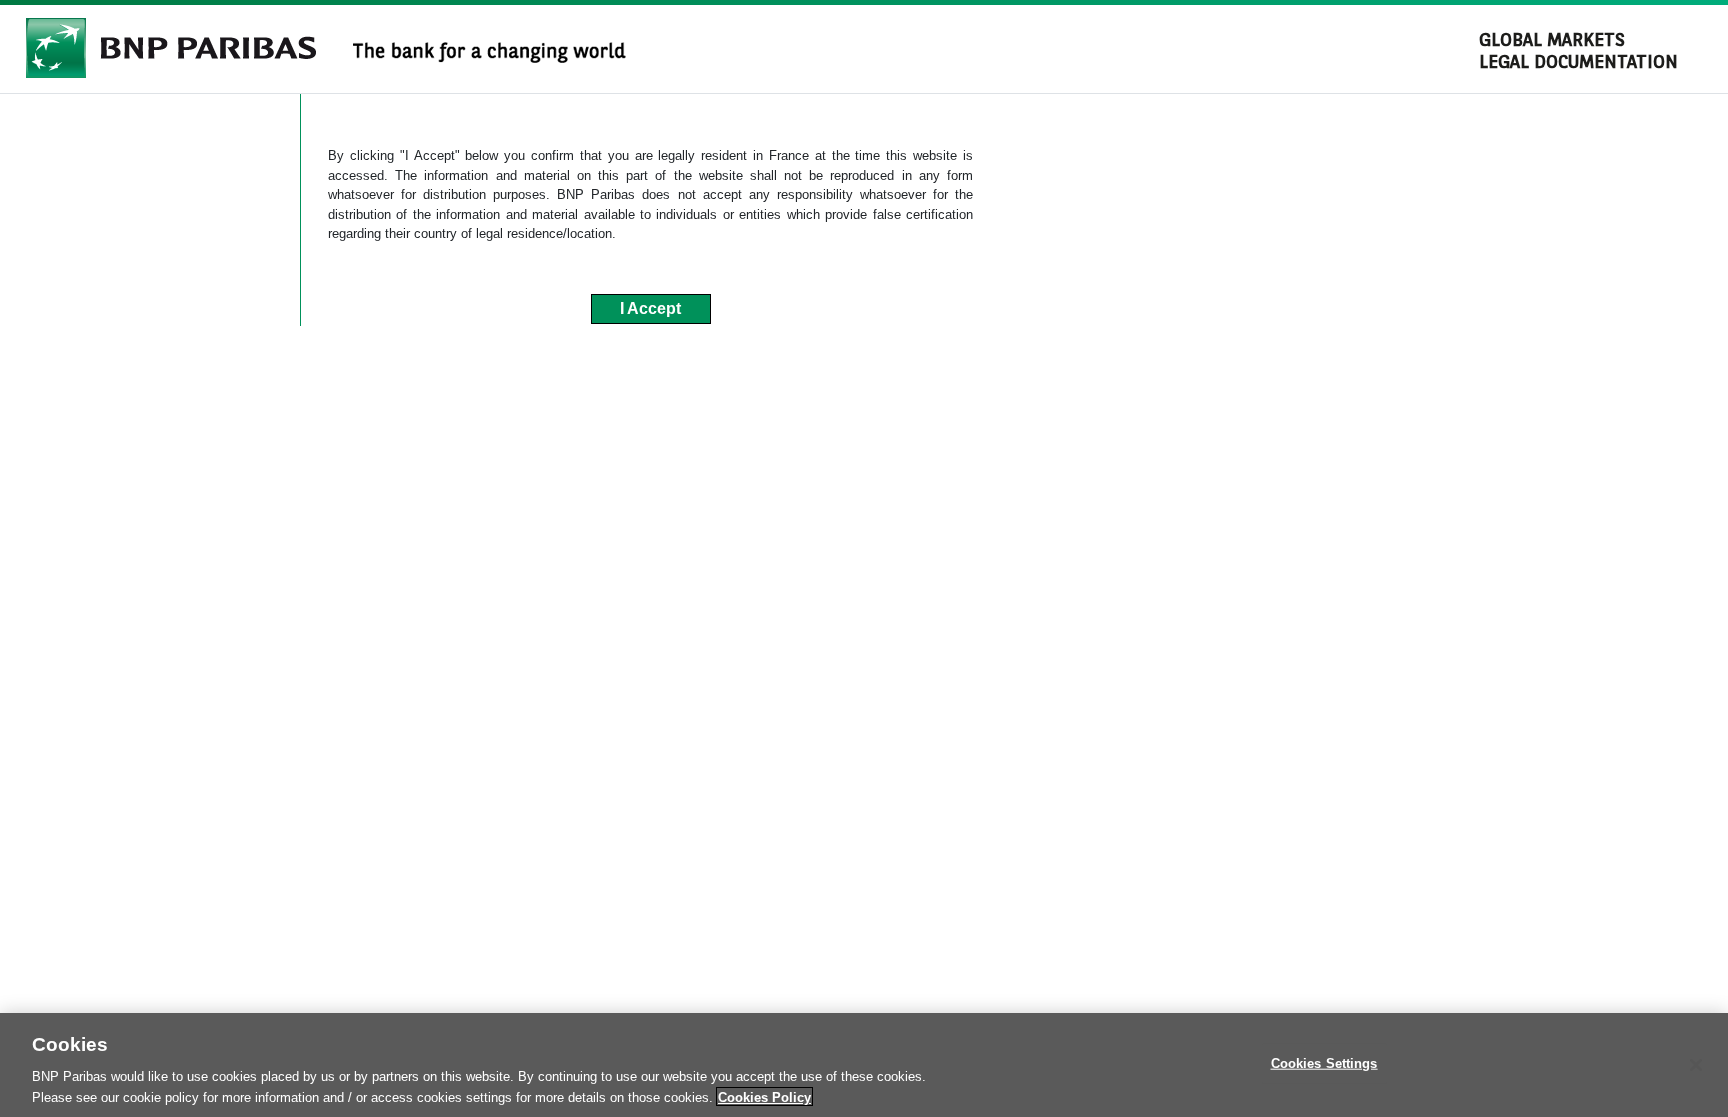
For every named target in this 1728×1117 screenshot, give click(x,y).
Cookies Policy (764, 1096)
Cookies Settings (1324, 1063)
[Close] (1696, 1065)
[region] (864, 1065)
